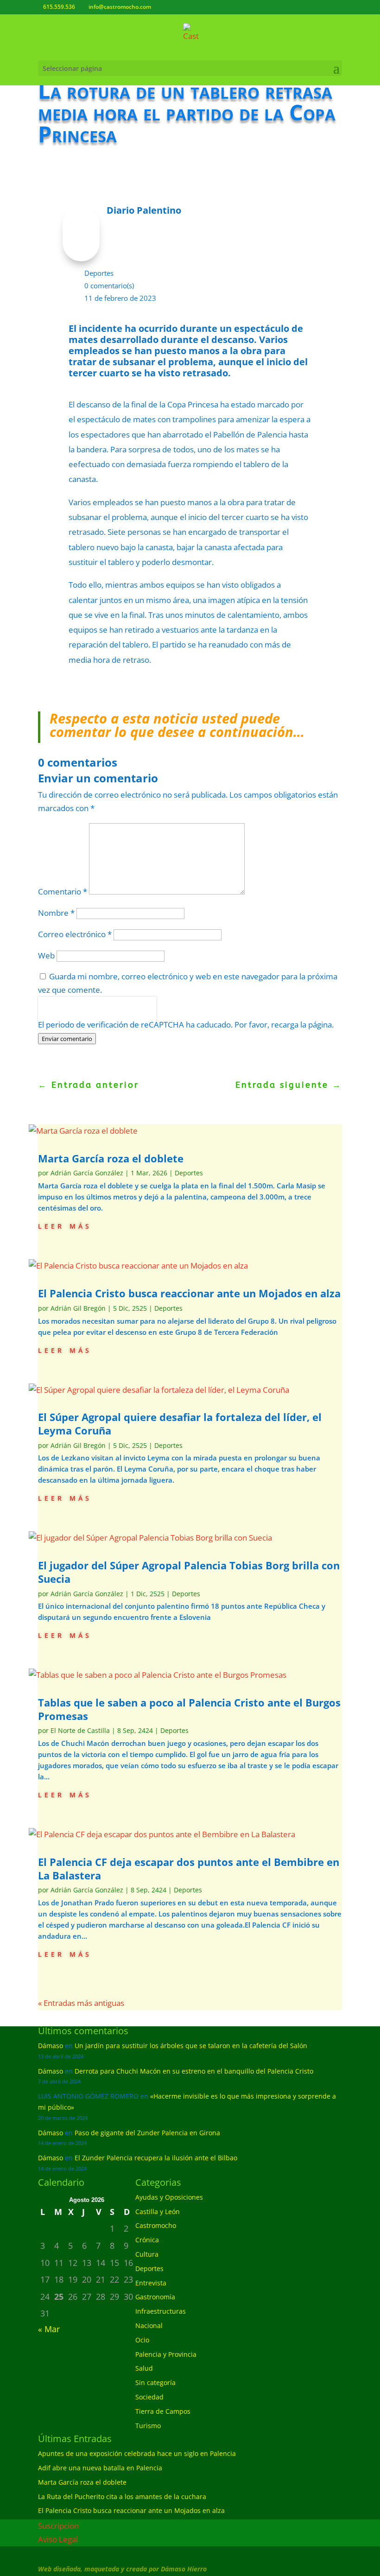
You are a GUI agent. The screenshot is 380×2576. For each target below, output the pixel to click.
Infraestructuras (161, 2311)
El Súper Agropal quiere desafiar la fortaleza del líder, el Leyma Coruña (180, 1424)
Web (46, 955)
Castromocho (156, 2225)
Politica (51, 1016)
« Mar (49, 2329)
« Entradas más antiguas (81, 2003)
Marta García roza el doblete (111, 1158)
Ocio (142, 2340)
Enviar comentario (67, 1039)
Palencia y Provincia (166, 2354)
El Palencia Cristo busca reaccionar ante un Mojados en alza (189, 1293)
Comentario (63, 891)
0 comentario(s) (109, 286)
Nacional (149, 2325)
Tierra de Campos (163, 2411)
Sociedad (149, 2397)
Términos (80, 1016)
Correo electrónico (75, 934)
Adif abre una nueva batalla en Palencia (100, 2468)
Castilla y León (158, 2211)
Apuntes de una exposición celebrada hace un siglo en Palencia (137, 2453)
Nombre (56, 913)
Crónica (147, 2240)
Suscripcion (58, 2526)
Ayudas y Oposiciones (169, 2197)
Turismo (148, 2426)
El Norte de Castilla (80, 1730)
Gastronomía (155, 2297)
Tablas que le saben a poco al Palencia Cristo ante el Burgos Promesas (189, 1709)
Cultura (147, 2254)
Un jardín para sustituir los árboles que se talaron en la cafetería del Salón (191, 2046)
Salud (144, 2368)
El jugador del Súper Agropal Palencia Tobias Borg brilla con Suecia (189, 1572)
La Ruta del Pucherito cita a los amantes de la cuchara (122, 2497)
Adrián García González (87, 1173)
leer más (65, 1225)
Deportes (99, 273)
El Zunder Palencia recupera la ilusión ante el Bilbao (156, 2158)
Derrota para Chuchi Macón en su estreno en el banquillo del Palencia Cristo (194, 2071)
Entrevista (151, 2283)
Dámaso (51, 2046)
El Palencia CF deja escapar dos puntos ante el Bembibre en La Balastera (189, 1869)
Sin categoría (155, 2382)
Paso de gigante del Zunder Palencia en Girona (147, 2133)
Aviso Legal (58, 2539)
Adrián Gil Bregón (78, 1308)
